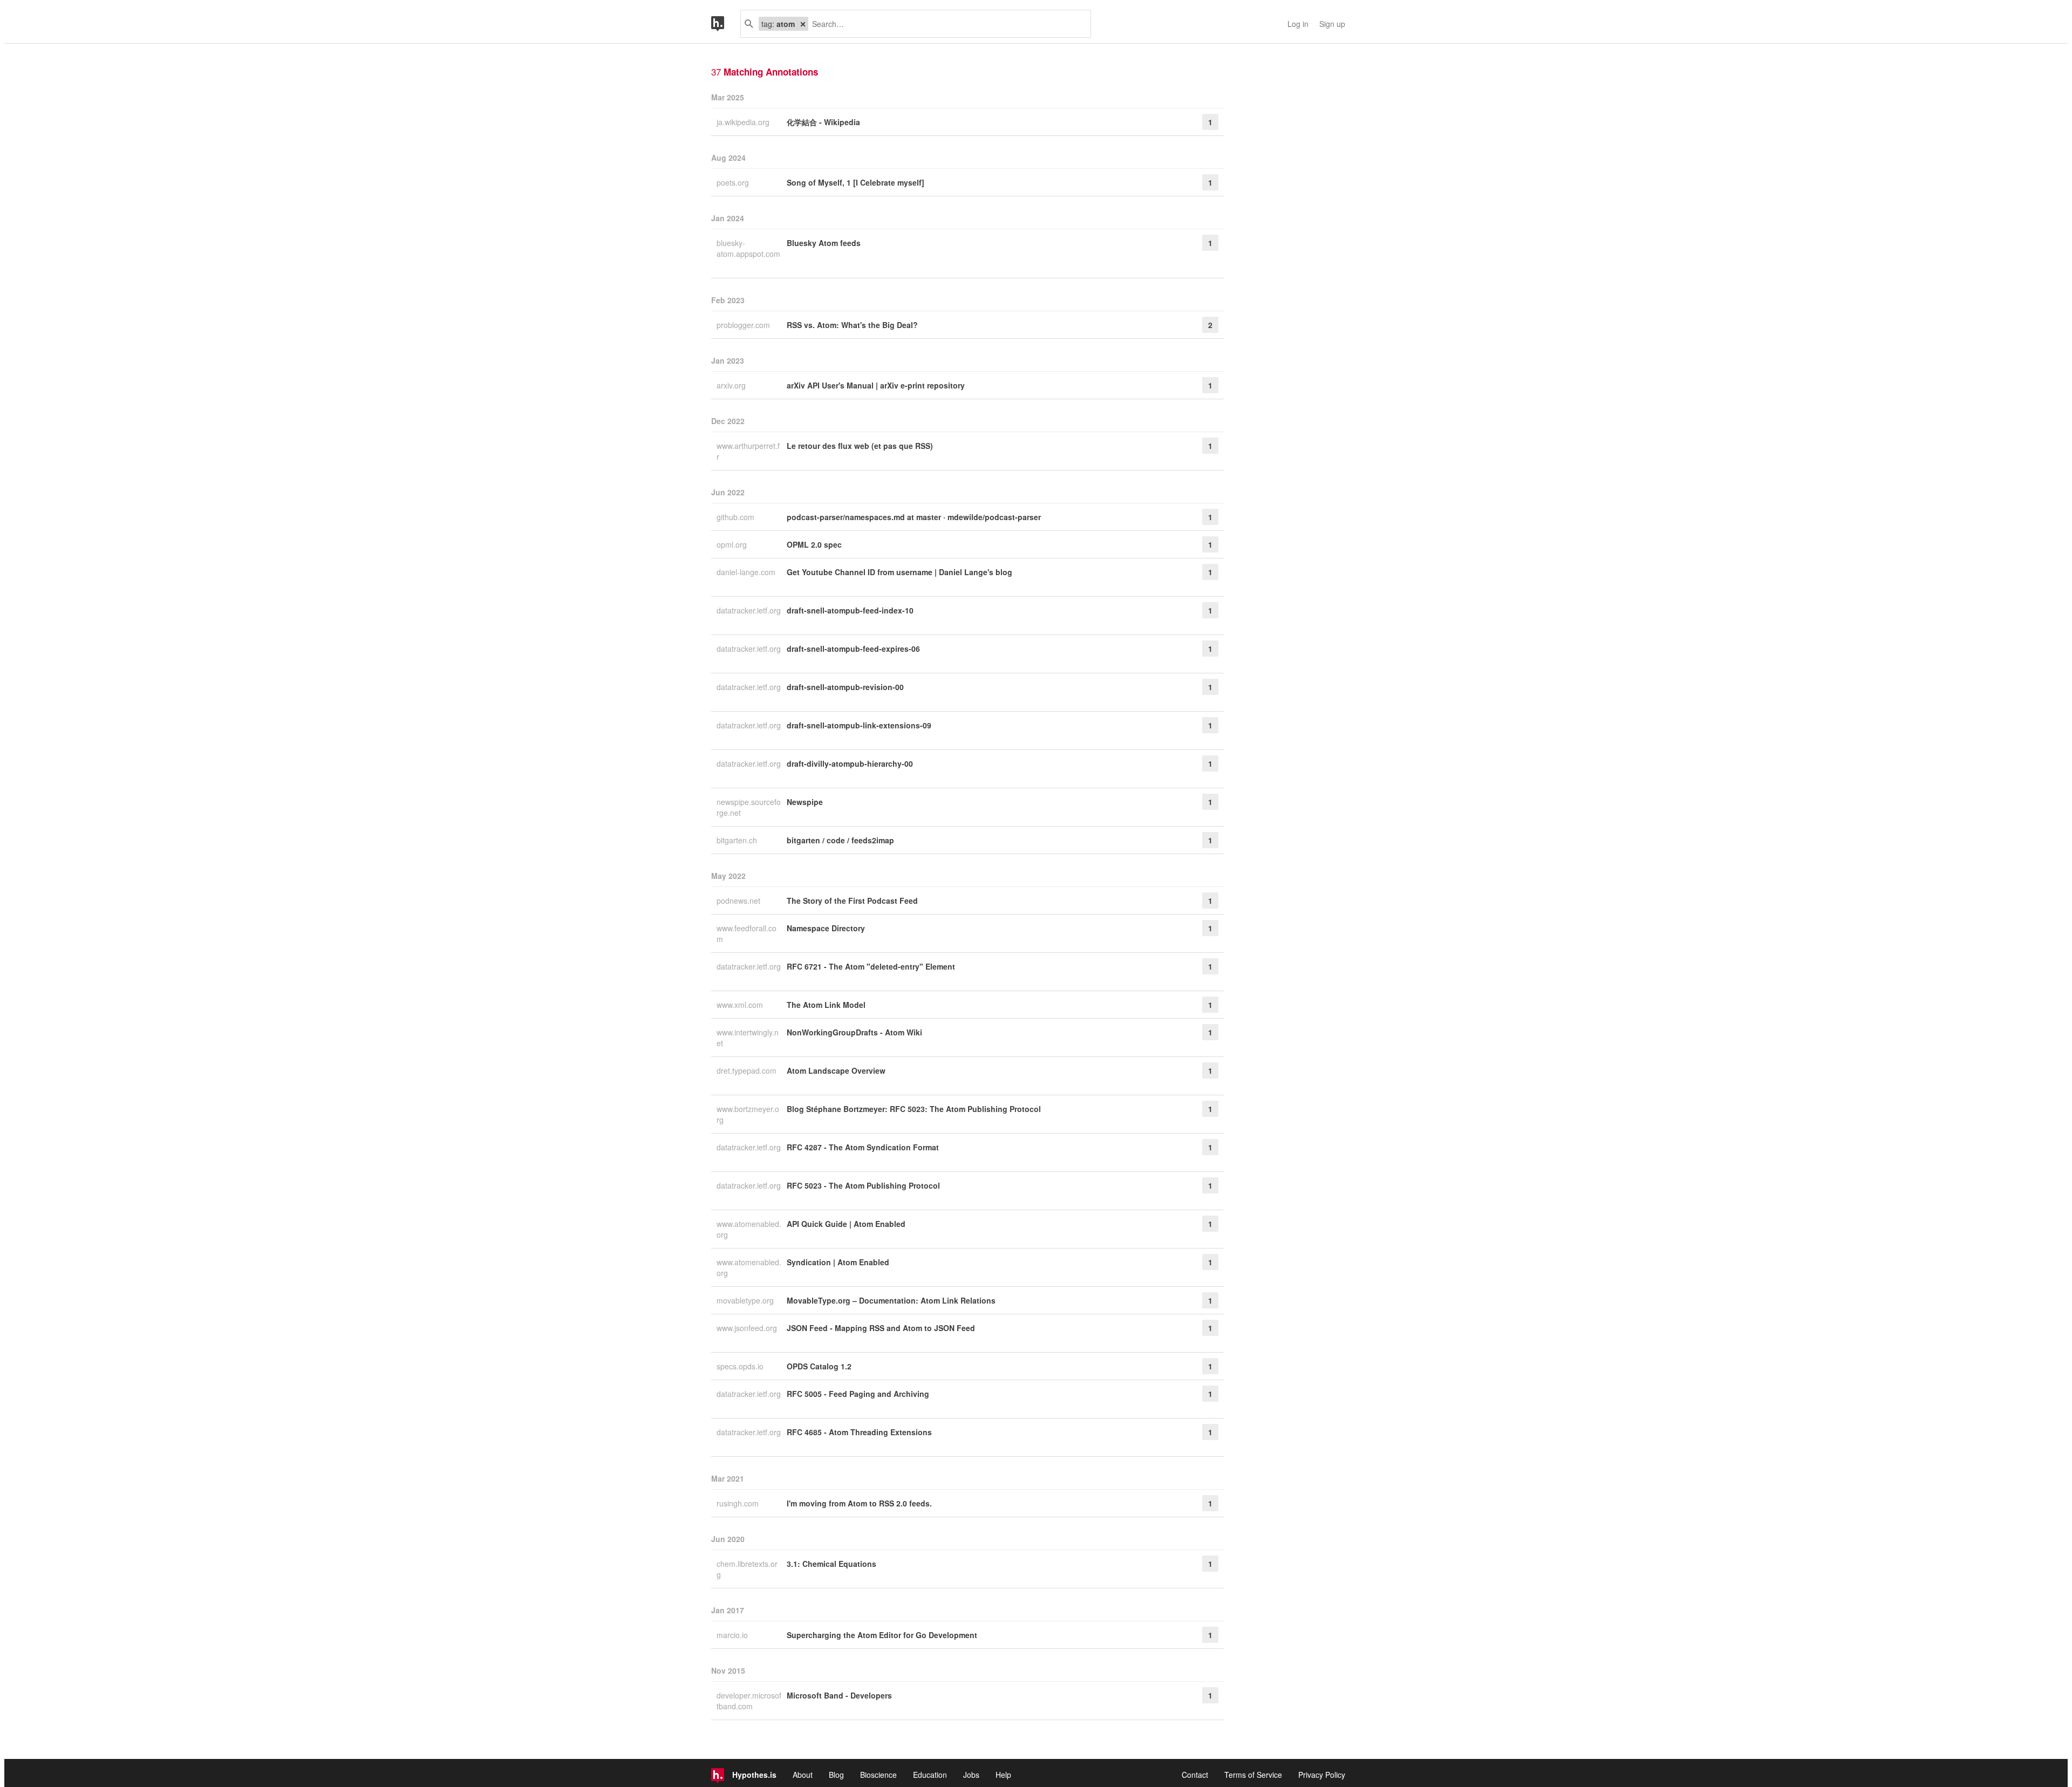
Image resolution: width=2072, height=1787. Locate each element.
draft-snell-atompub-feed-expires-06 (853, 649)
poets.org (734, 182)
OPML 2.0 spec (814, 544)
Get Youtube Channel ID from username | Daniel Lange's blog (899, 572)
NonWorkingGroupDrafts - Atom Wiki (854, 1032)
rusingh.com (739, 1503)
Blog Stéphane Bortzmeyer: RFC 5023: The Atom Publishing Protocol (914, 1109)
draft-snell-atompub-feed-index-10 (850, 610)
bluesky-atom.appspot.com (748, 248)
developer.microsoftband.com (749, 1701)
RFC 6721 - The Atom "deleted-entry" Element (871, 966)
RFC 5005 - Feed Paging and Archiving (858, 1394)
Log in (1298, 24)
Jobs (971, 1775)
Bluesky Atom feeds (824, 243)
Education (930, 1775)
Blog (836, 1775)
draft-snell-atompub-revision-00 (845, 687)
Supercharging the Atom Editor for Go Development (882, 1635)
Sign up (1332, 24)
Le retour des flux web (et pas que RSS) (860, 446)
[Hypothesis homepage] (726, 24)
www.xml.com (741, 1005)
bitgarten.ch (738, 840)
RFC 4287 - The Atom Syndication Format (863, 1147)
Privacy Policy (1322, 1775)
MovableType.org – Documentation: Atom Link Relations (891, 1300)
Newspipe (805, 802)
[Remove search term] (803, 24)
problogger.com (744, 325)
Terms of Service (1253, 1775)
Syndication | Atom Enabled (838, 1262)
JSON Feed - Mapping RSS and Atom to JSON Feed (881, 1328)
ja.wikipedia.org (744, 122)
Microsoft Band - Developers (839, 1695)
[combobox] (945, 24)
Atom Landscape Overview (836, 1070)
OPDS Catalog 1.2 (819, 1366)
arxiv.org (732, 385)
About (803, 1775)
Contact (1195, 1775)
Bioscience (878, 1775)
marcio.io (733, 1635)
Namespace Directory (826, 928)
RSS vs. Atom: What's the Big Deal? (852, 325)
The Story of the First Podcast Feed (852, 901)
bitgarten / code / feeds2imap (840, 840)
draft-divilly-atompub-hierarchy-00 (850, 763)
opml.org (733, 544)
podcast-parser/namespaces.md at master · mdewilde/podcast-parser (914, 517)
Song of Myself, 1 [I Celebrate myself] (856, 182)
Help (1003, 1775)
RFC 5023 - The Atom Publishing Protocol (863, 1185)
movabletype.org (746, 1300)
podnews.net (739, 901)
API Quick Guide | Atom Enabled (846, 1224)
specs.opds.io (741, 1366)
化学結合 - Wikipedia (823, 122)
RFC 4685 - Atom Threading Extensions (859, 1432)
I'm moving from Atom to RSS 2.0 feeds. (859, 1503)
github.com (737, 517)
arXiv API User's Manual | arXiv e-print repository (876, 385)
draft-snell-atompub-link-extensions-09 (859, 725)
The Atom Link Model (826, 1005)
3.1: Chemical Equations (831, 1564)
